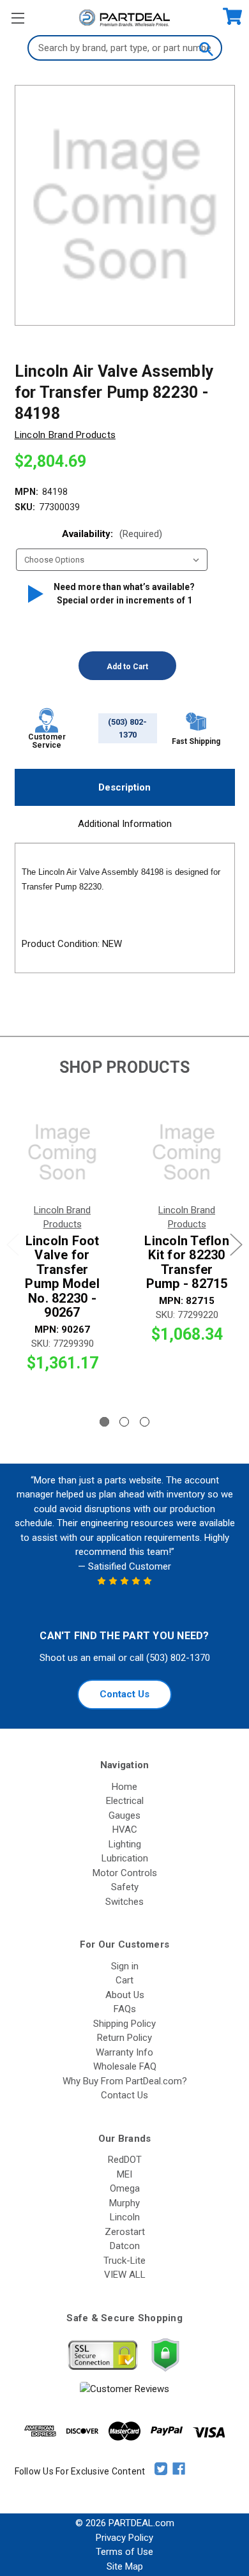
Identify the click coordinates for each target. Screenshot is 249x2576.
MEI (124, 2174)
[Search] (206, 48)
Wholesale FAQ (125, 2066)
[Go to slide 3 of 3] (145, 1422)
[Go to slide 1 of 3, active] (104, 1422)
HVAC (125, 1830)
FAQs (125, 2009)
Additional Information (125, 824)
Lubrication (125, 1858)
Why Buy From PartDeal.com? (125, 2081)
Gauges (124, 1815)
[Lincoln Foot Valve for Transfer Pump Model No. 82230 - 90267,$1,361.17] (62, 1153)
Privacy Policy (124, 2538)
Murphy (124, 2203)
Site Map (125, 2566)
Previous (13, 1244)
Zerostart (125, 2232)
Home (124, 1787)
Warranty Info (124, 2052)
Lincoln (125, 2217)
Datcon (125, 2246)
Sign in (125, 1966)
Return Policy (124, 2038)
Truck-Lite (124, 2261)
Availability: (112, 534)
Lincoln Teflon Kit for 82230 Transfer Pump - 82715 (187, 1262)
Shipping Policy (124, 2024)
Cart (124, 1980)
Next (236, 1244)
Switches (124, 1902)
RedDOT (125, 2160)
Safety (125, 1887)
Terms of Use (124, 2552)
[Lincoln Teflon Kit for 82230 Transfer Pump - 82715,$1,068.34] (187, 1153)
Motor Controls (125, 1873)
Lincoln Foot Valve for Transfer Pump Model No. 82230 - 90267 (62, 1277)
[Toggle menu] (18, 18)
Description (124, 787)
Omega (125, 2188)
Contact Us (124, 1694)
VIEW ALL (125, 2275)
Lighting (125, 1844)
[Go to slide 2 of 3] (124, 1422)
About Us (125, 1995)
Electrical (125, 1801)
